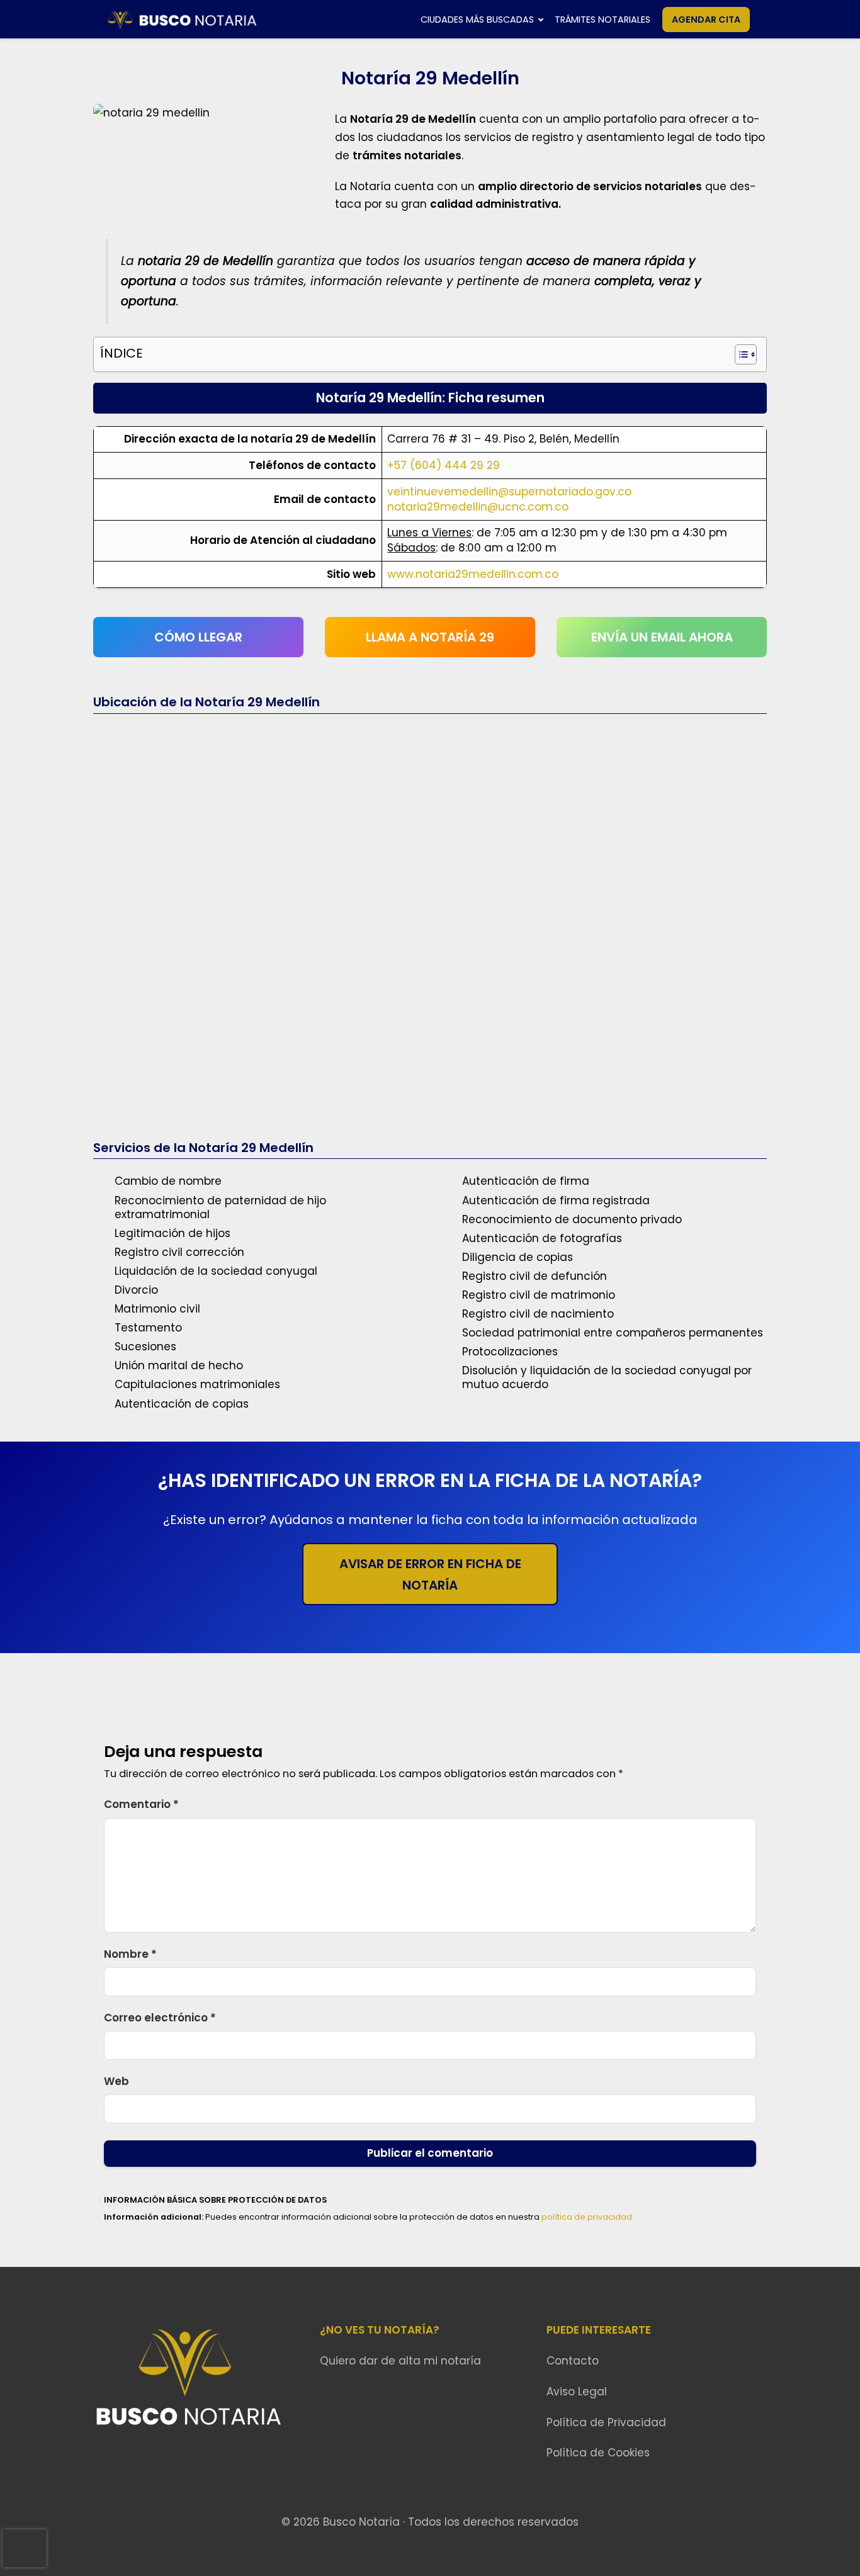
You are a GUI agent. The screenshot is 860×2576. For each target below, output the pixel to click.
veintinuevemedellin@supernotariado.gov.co (509, 492)
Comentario (141, 1804)
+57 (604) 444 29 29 (444, 465)
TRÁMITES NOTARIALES (603, 20)
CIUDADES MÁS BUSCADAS (477, 20)
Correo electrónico (160, 2018)
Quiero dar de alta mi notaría (400, 2361)
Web (116, 2081)
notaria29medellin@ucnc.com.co (478, 507)
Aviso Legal (577, 2392)
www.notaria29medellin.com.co (473, 574)
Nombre (130, 1954)
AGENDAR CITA (706, 20)
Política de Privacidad (606, 2422)
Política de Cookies (598, 2453)
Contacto (573, 2361)
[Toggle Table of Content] (739, 354)
